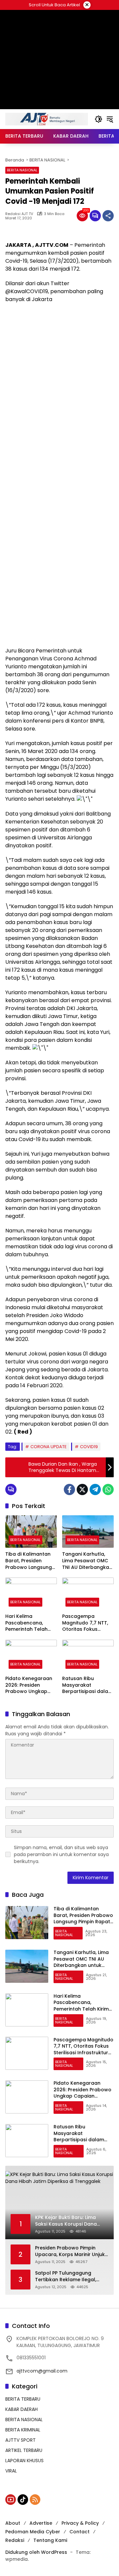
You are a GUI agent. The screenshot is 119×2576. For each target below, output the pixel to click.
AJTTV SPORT (20, 2440)
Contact (79, 2532)
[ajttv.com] (47, 119)
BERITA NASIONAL (22, 170)
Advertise (41, 2523)
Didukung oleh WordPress (36, 2552)
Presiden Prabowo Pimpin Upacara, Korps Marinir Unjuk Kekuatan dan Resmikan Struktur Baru (70, 2251)
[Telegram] (95, 1489)
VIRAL (11, 2471)
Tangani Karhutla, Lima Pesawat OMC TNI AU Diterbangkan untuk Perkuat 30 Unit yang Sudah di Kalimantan (88, 1561)
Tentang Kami (50, 2540)
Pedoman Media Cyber (33, 2532)
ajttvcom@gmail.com (42, 2371)
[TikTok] (23, 2500)
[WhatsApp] (108, 1489)
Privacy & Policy (80, 2523)
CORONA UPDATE (49, 1447)
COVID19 (89, 1447)
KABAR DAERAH (21, 2409)
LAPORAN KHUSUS (24, 2461)
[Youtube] (11, 2500)
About (13, 2523)
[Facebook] (69, 1489)
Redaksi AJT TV (19, 214)
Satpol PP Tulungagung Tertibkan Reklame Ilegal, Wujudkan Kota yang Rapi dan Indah (72, 2276)
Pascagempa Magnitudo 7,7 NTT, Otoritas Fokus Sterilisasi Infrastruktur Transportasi (85, 1623)
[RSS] (35, 2500)
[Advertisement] (59, 370)
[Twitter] (82, 1489)
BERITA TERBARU (23, 2399)
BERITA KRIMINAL (23, 2430)
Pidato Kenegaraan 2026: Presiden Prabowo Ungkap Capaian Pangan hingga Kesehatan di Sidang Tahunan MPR (30, 1685)
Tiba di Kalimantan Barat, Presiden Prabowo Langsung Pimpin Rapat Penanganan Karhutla (29, 1561)
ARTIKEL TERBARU (24, 2450)
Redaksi (15, 2540)
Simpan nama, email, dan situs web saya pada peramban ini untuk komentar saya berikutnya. (61, 1854)
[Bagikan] (108, 216)
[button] (99, 119)
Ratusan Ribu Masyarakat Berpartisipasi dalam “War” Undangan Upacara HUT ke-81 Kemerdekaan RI (87, 1685)
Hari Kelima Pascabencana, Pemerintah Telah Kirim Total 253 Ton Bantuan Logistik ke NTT (29, 1623)
